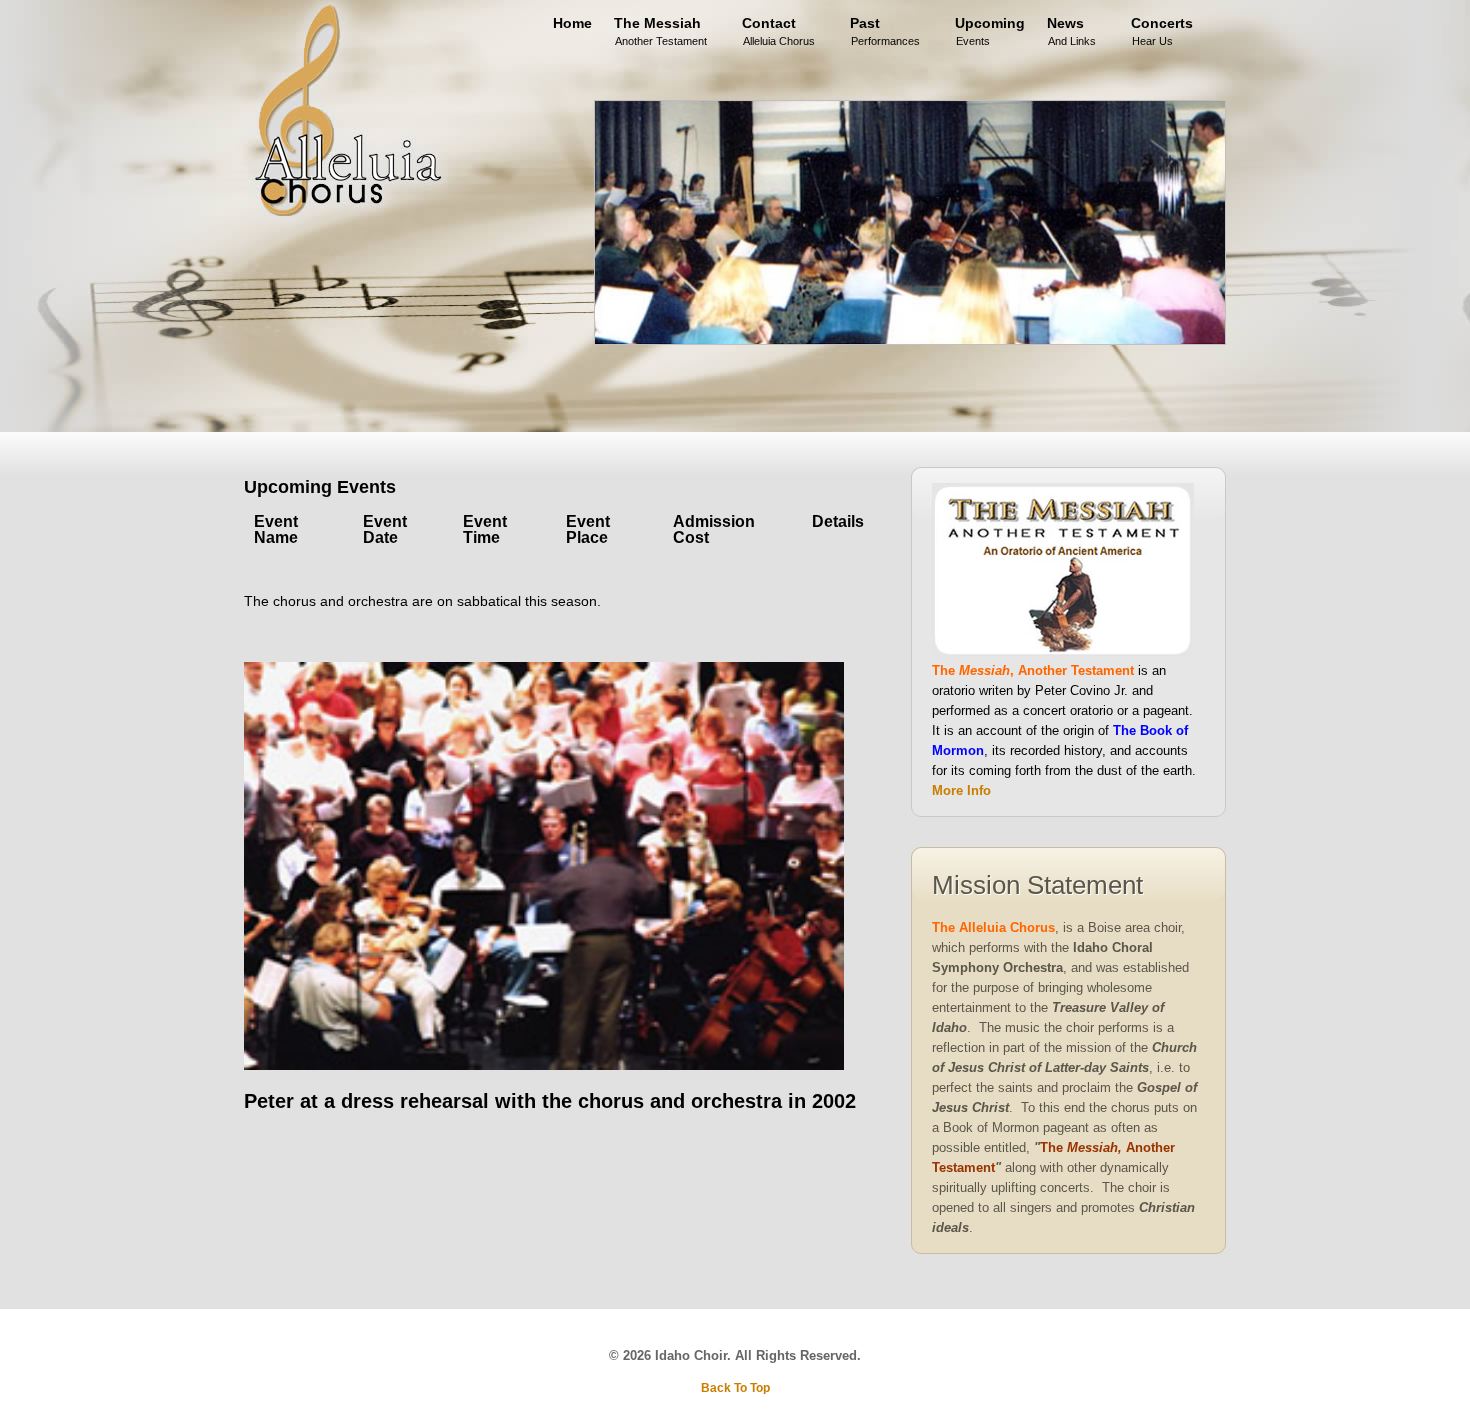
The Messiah (660, 28)
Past (885, 28)
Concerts (1162, 28)
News (1071, 28)
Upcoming (990, 28)
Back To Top (735, 1388)
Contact (778, 28)
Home (572, 23)
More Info (961, 790)
